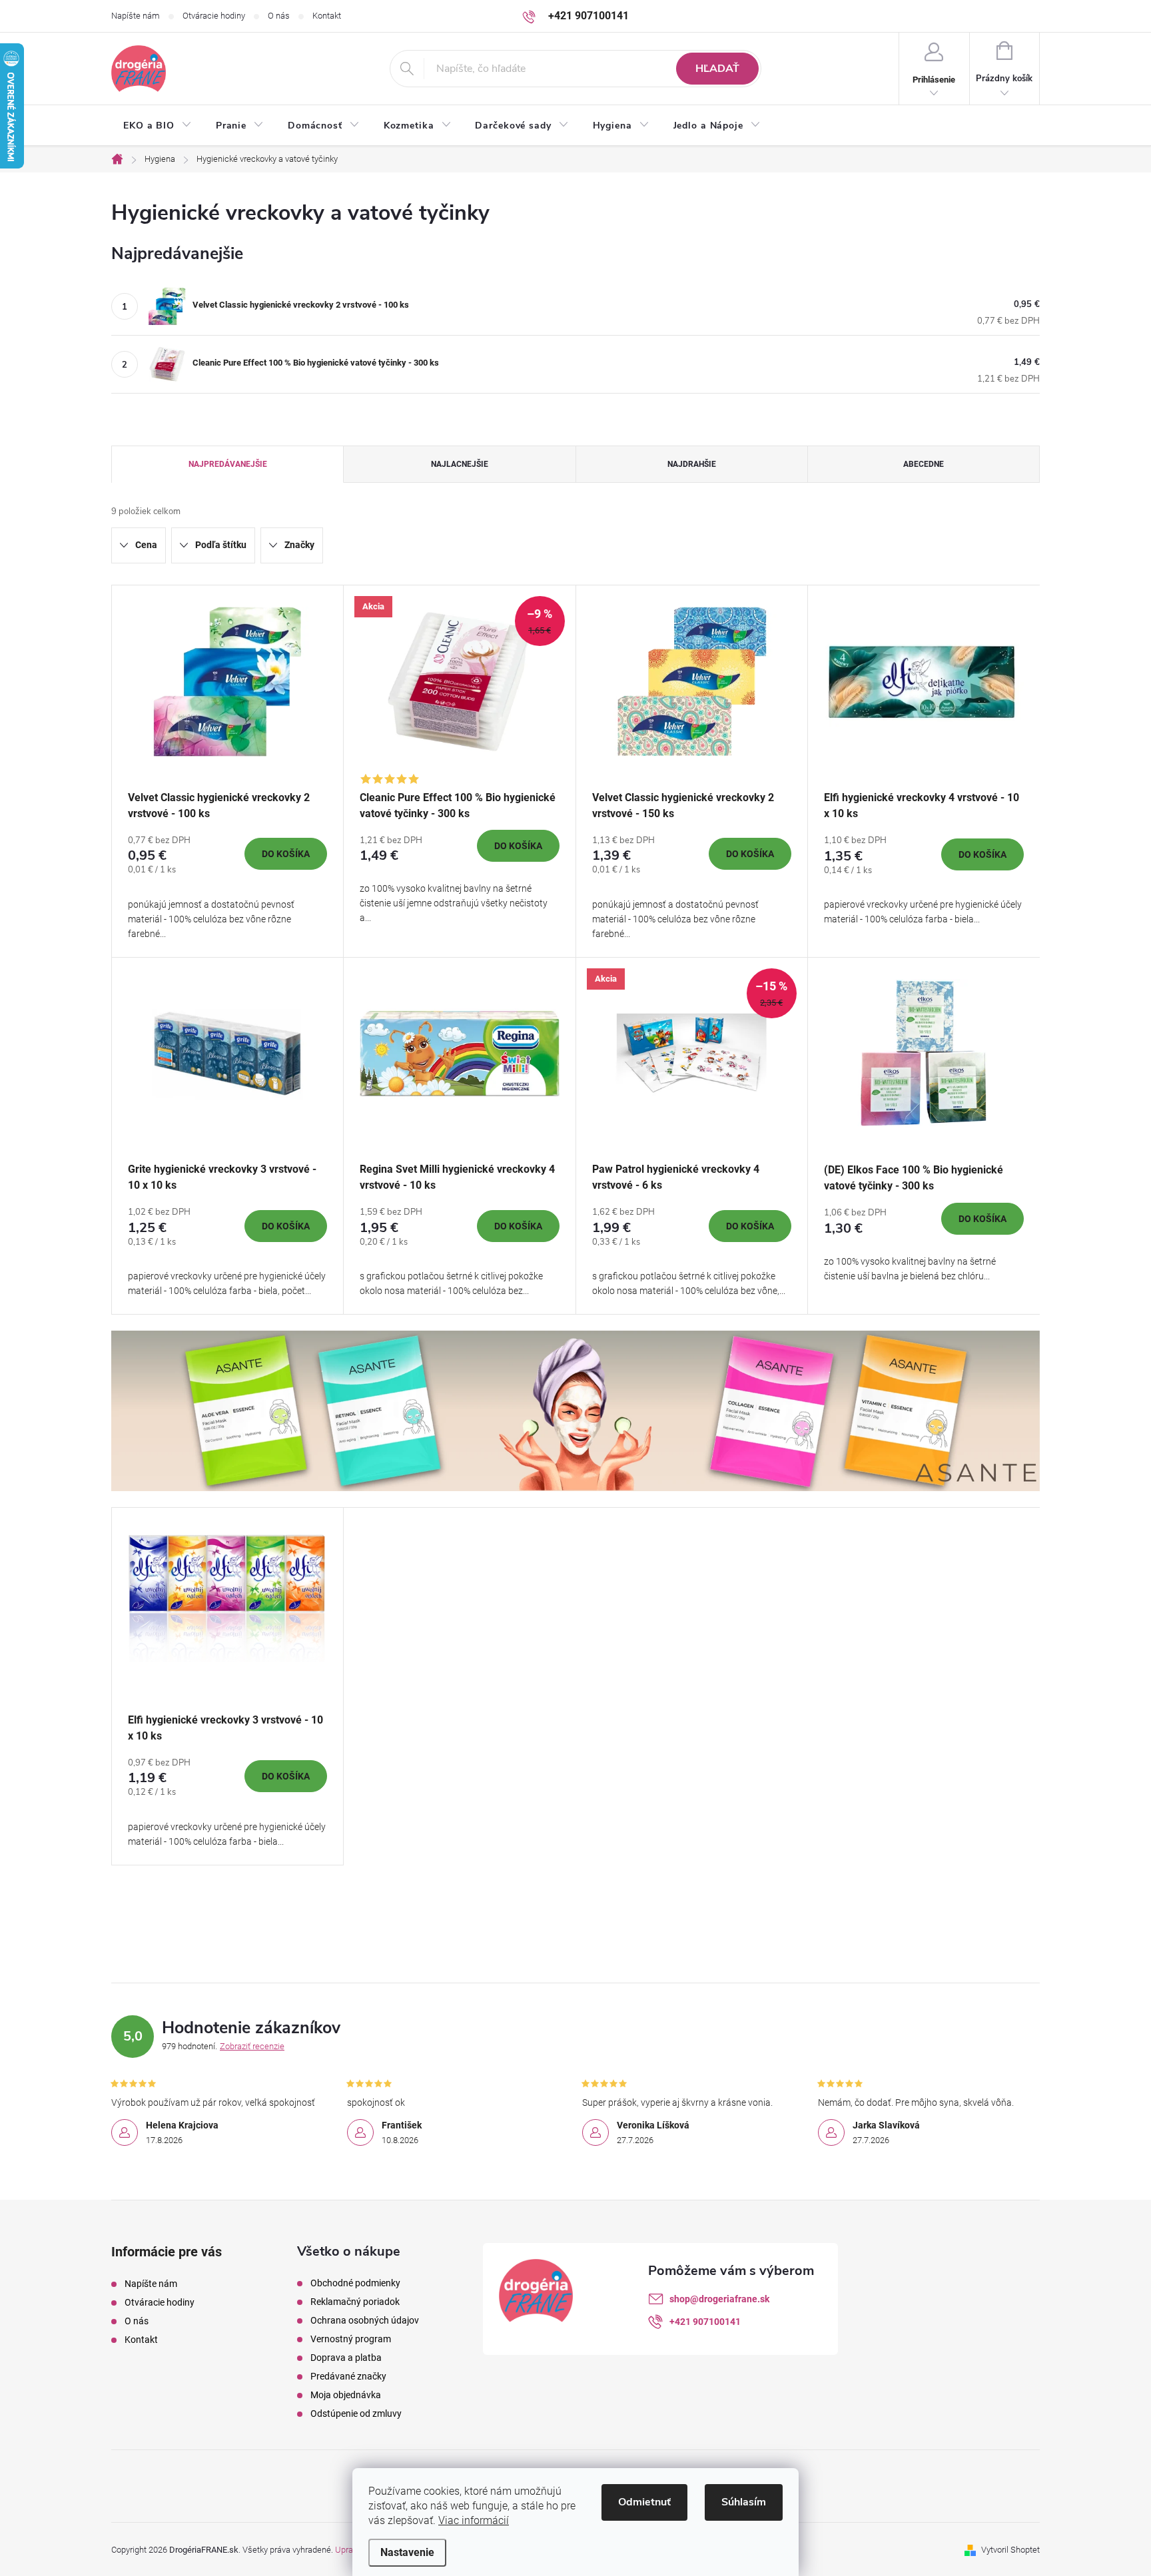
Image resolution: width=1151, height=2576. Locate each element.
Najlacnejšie (460, 464)
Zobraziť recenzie (252, 2046)
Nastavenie (407, 2552)
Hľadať (717, 69)
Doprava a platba (346, 2358)
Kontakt (327, 16)
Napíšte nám (136, 16)
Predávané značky (348, 2376)
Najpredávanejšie (228, 464)
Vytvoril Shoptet (1010, 2550)
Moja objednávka (346, 2395)
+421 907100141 (705, 2322)
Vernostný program (351, 2339)
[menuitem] (158, 126)
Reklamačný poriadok (355, 2302)
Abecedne (924, 464)
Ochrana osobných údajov (365, 2320)
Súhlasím (744, 2502)
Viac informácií (474, 2520)
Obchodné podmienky (355, 2283)
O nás (279, 16)
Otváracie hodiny (214, 16)
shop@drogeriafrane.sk (719, 2299)
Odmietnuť (644, 2502)
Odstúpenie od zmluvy (356, 2414)
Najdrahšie (692, 464)
